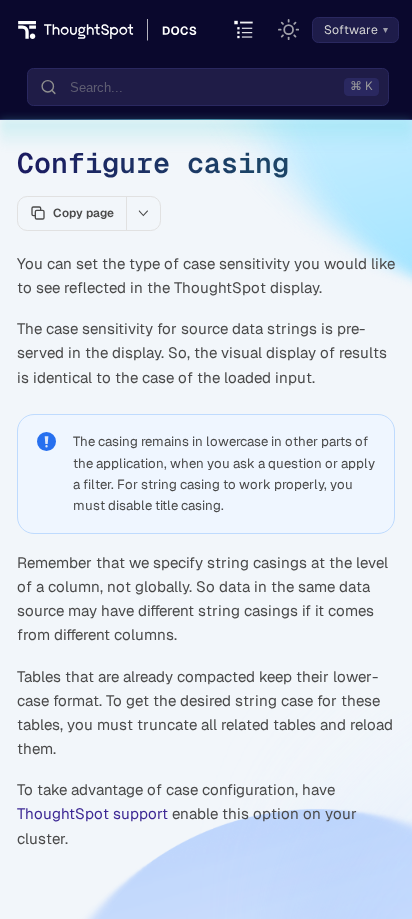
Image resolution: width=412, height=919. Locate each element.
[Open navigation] (244, 30)
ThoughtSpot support (92, 813)
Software (351, 30)
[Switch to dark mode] (289, 30)
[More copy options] (143, 213)
